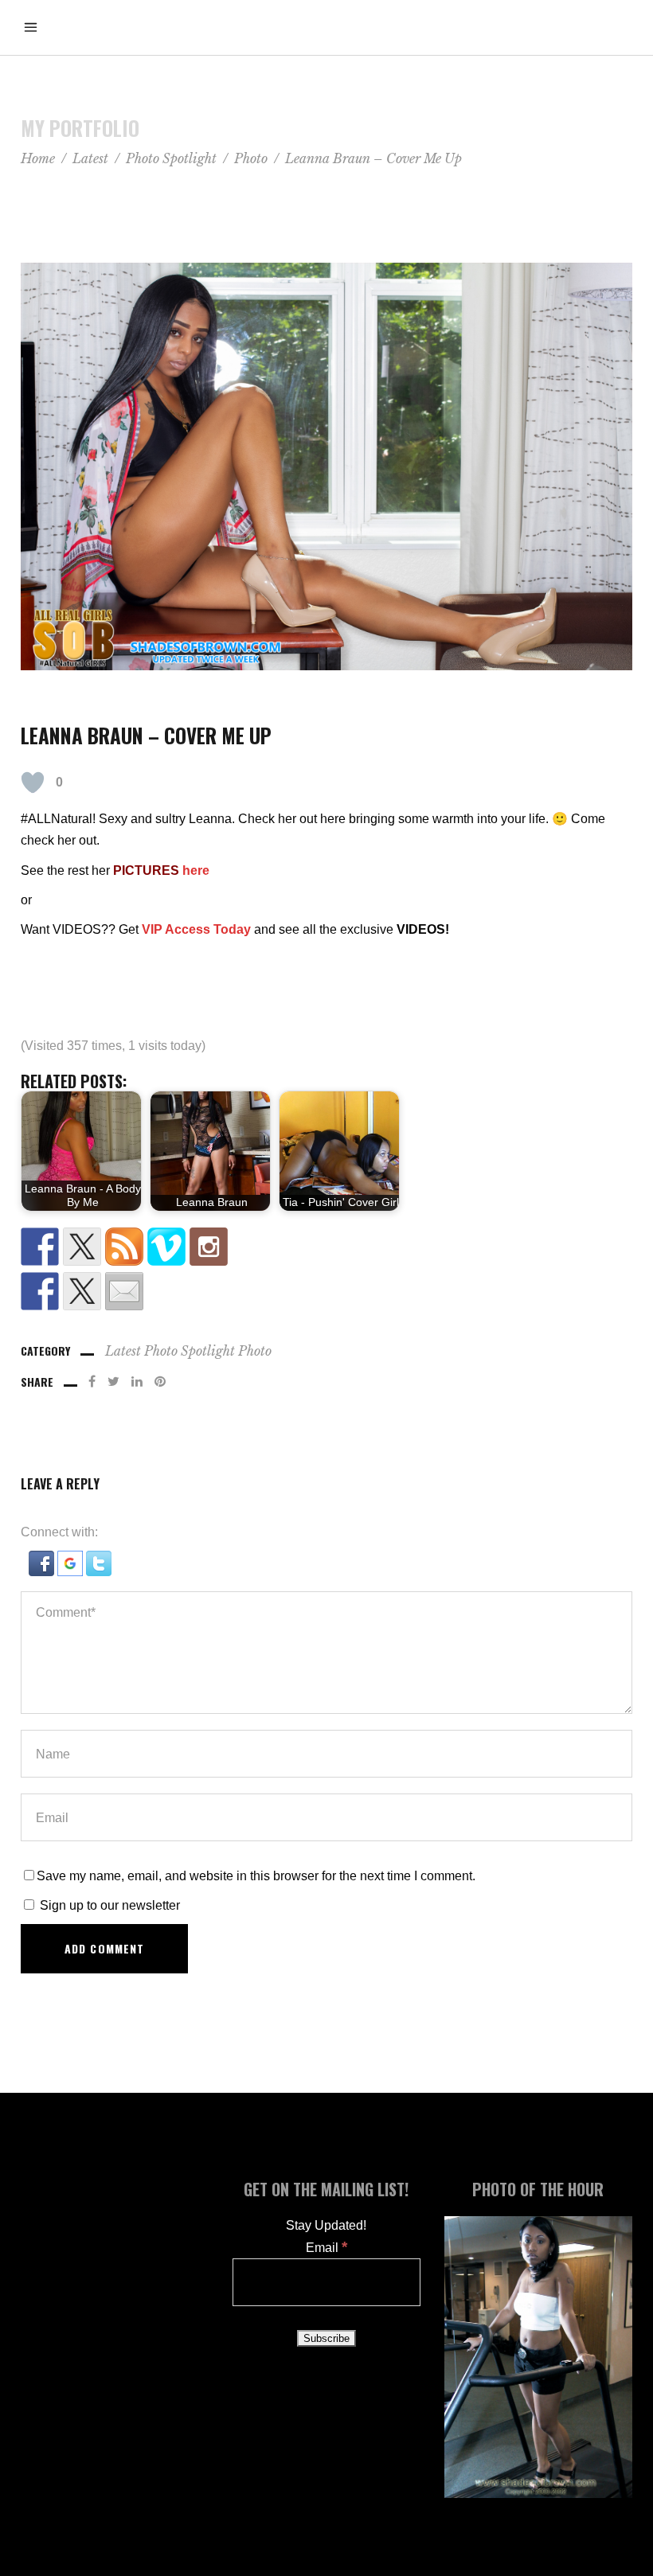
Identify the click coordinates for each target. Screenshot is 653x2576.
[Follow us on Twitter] (82, 1247)
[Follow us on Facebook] (40, 1247)
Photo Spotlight (171, 158)
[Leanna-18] (326, 466)
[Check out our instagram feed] (209, 1247)
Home (38, 158)
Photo (251, 158)
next (636, 1288)
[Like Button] (33, 783)
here (196, 870)
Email (326, 2248)
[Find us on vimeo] (166, 1247)
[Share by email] (124, 1291)
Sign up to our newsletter (108, 1905)
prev (15, 1288)
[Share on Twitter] (82, 1291)
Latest (90, 158)
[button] (43, 1572)
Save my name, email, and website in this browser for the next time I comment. (256, 1876)
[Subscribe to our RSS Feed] (124, 1247)
